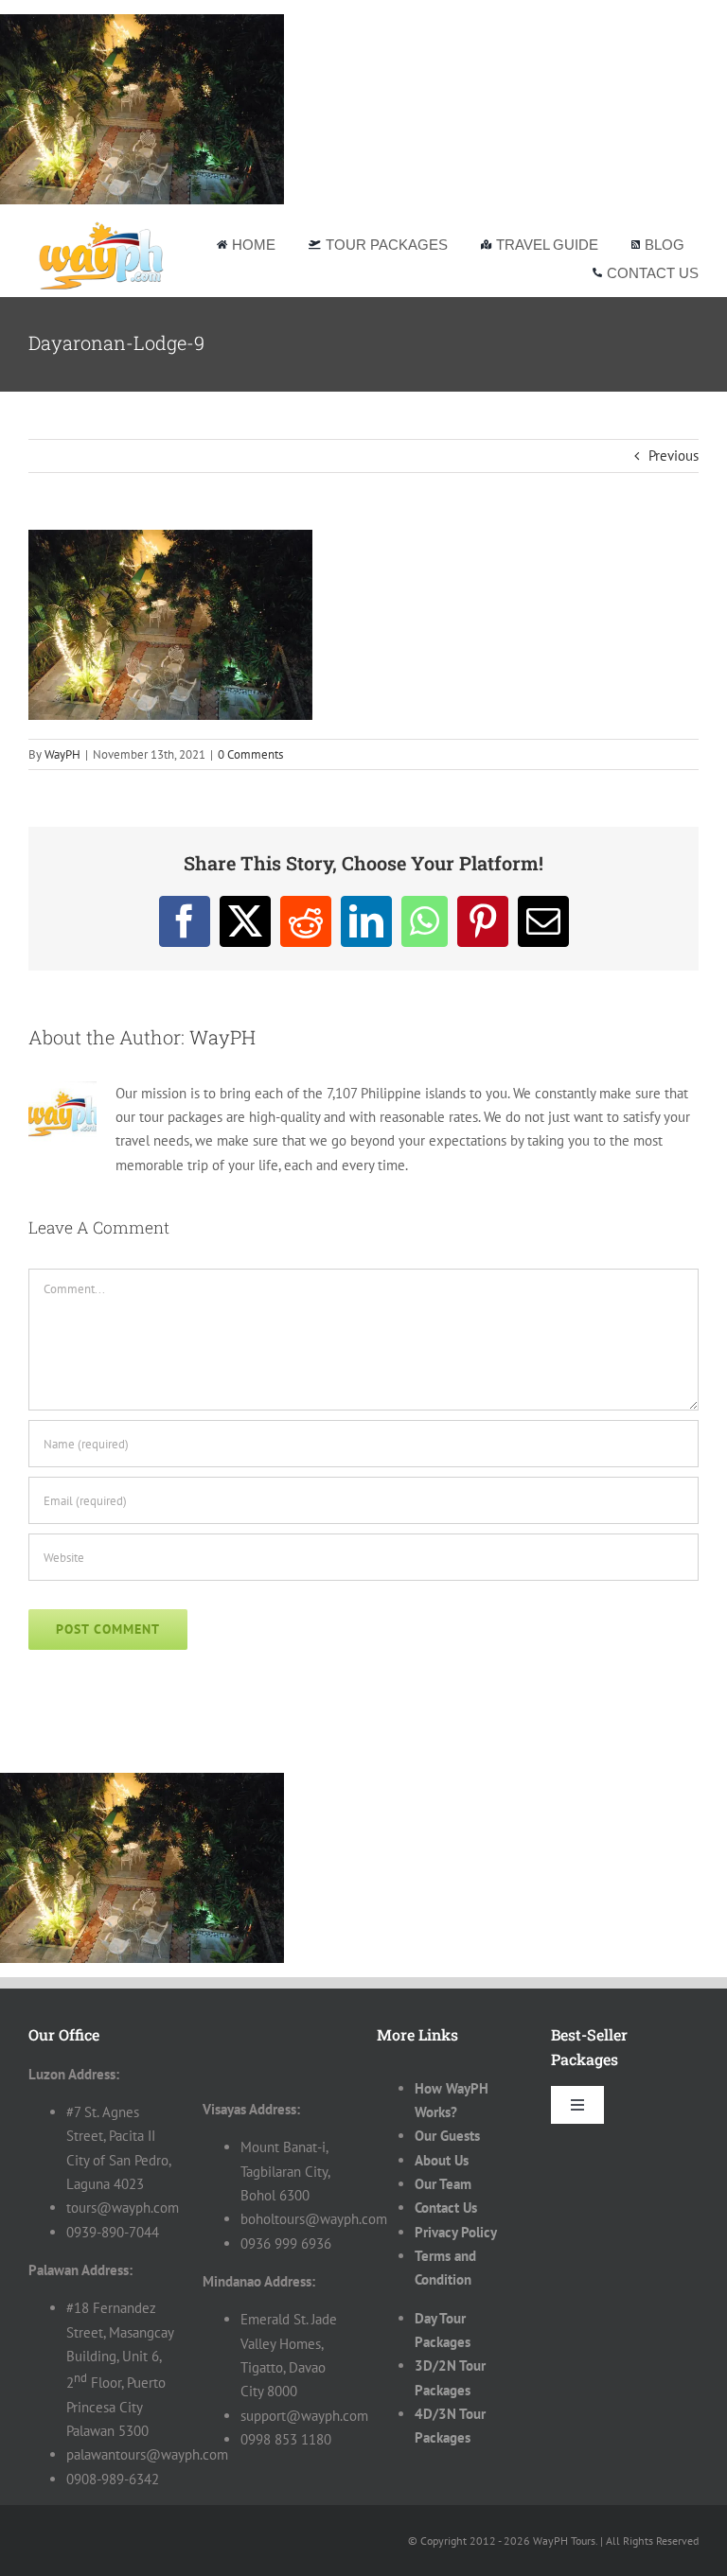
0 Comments (250, 754)
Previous (674, 456)
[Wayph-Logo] (102, 226)
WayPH (62, 754)
